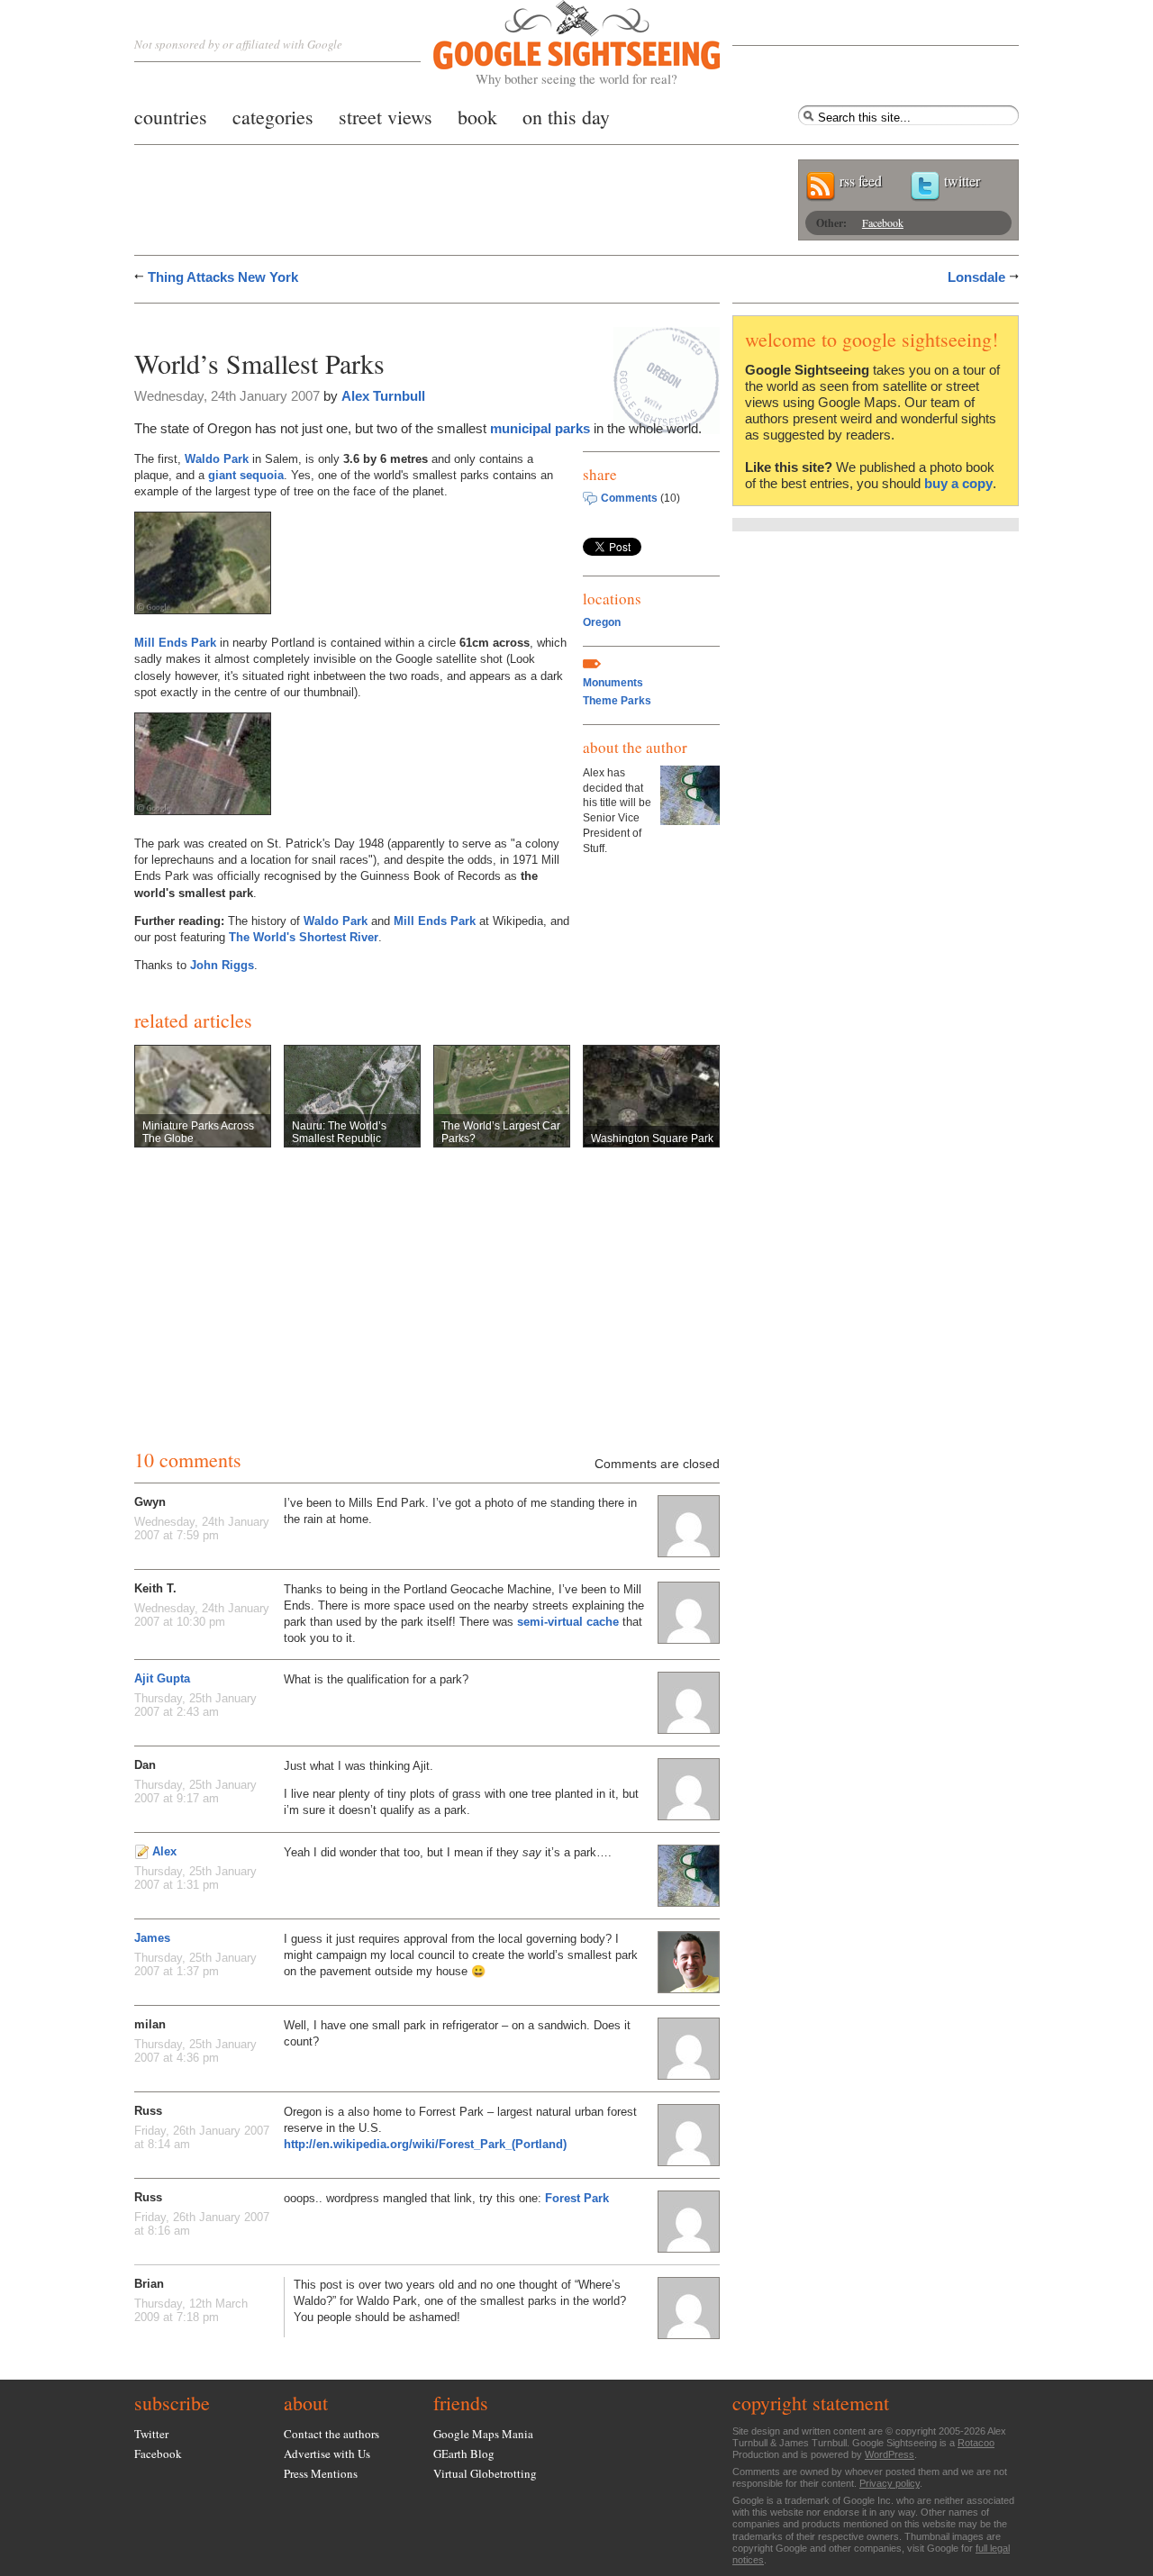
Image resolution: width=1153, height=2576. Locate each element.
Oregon (602, 622)
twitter (962, 181)
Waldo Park (217, 459)
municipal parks (540, 428)
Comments (629, 498)
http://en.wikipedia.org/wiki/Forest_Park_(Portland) (425, 2144)
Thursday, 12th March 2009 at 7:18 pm (191, 2310)
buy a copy (958, 483)
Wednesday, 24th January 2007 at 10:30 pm (202, 1615)
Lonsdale (976, 277)
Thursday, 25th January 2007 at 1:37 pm (195, 1964)
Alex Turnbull (383, 396)
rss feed (861, 181)
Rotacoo (976, 2443)
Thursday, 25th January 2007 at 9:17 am (195, 1791)
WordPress (890, 2454)
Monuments (613, 683)
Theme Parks (617, 701)
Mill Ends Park (175, 643)
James (152, 1938)
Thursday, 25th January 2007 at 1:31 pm (195, 1878)
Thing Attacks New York (223, 277)
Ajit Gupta (162, 1678)
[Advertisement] (345, 322)
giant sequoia (246, 475)
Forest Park (577, 2198)
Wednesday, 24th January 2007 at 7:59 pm (202, 1528)
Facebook (883, 222)
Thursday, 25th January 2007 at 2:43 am (195, 1705)
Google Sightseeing (555, 44)
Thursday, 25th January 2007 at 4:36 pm (195, 2051)
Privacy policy (890, 2483)
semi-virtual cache (568, 1622)
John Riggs (222, 965)
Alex (164, 1851)
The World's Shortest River (304, 937)
